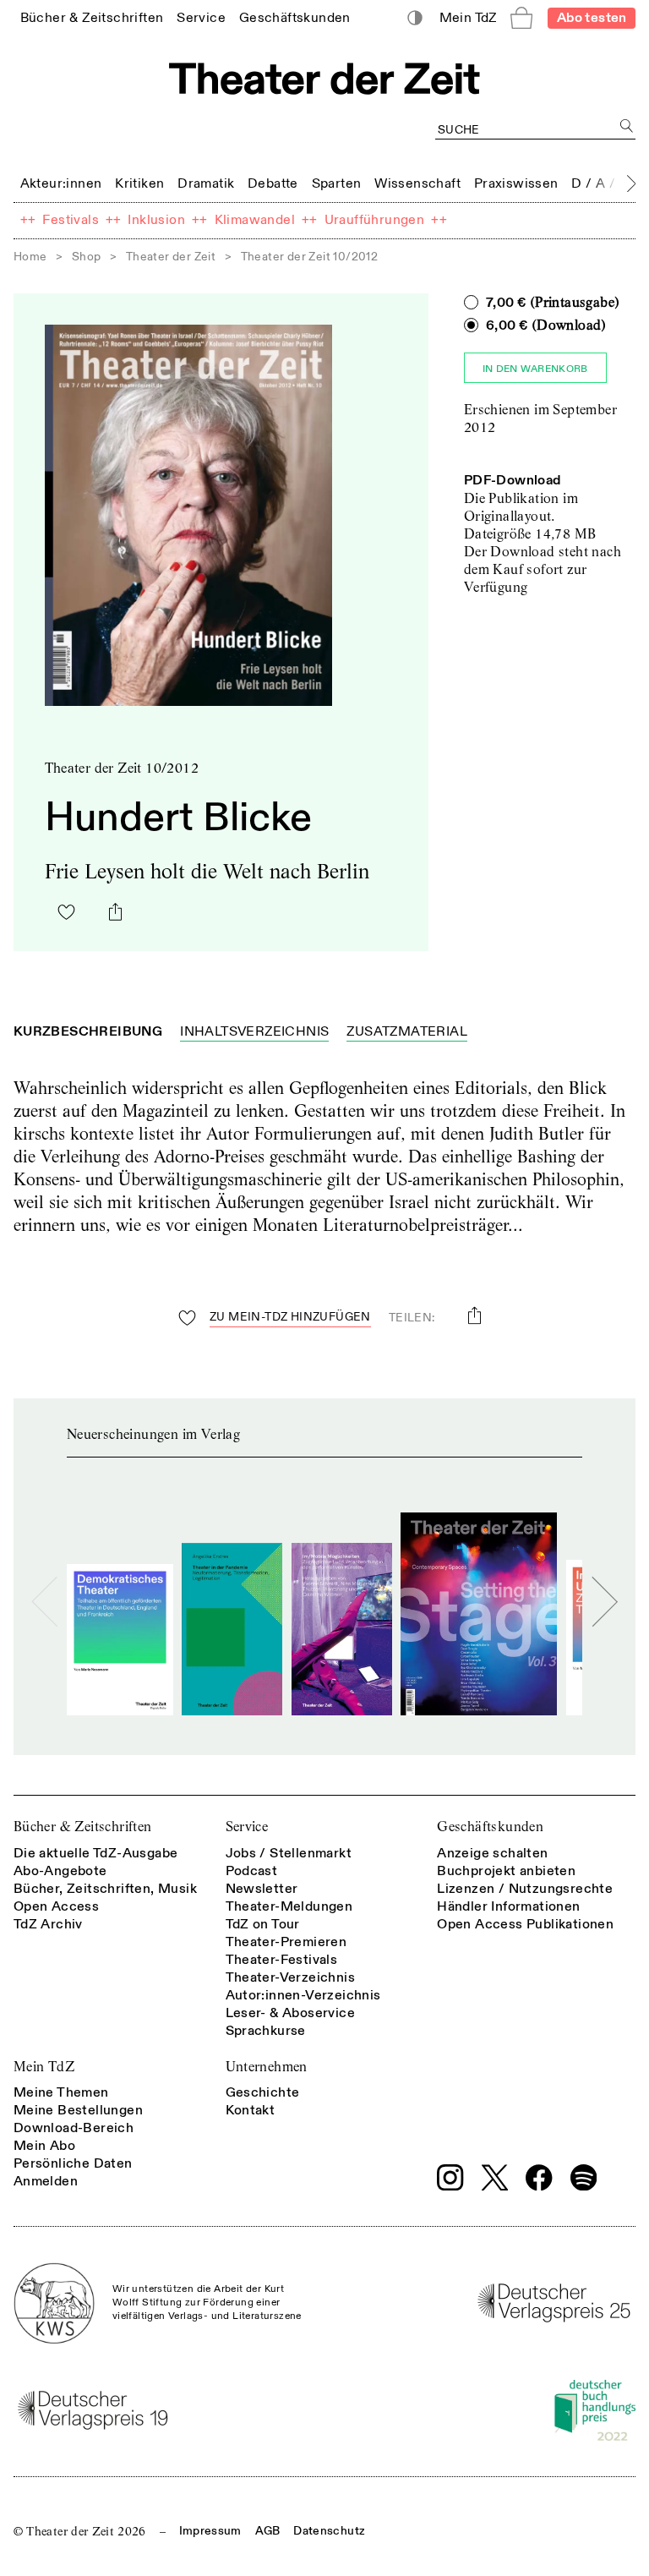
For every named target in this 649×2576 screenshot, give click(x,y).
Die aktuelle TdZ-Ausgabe (96, 1853)
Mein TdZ (44, 2067)
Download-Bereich (74, 2128)
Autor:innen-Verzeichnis (303, 1995)
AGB (268, 2531)
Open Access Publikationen (525, 1924)
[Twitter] (495, 2177)
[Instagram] (450, 2178)
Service (247, 1827)
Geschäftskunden (490, 1827)
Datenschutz (329, 2531)
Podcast (252, 1871)
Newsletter (262, 1889)
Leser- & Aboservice (291, 2013)
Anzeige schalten (492, 1853)
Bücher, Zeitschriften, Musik (105, 1889)
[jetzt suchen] (627, 126)
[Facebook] (539, 2178)
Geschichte (263, 2092)
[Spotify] (584, 2178)
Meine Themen (61, 2092)
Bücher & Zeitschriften (83, 1827)
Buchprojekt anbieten (506, 1871)
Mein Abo (44, 2146)
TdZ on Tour (263, 1924)
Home (30, 257)
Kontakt (251, 2110)
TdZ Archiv (48, 1924)
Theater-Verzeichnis (291, 1977)
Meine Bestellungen (78, 2110)
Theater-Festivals (282, 1960)
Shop (87, 257)
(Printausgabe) (553, 303)
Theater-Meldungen (289, 1906)
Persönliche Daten (73, 2163)
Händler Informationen (508, 1906)
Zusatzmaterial (407, 1031)
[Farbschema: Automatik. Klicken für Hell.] (415, 18)
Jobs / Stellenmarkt (289, 1853)
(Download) (546, 325)
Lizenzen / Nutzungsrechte (525, 1889)
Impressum (210, 2531)
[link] (92, 17)
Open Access (56, 1906)
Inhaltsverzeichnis (254, 1031)
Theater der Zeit (171, 257)
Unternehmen (267, 2067)
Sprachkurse (266, 2031)
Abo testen (592, 18)
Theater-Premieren (286, 1942)
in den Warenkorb (535, 369)
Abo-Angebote (60, 1871)
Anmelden (46, 2181)
